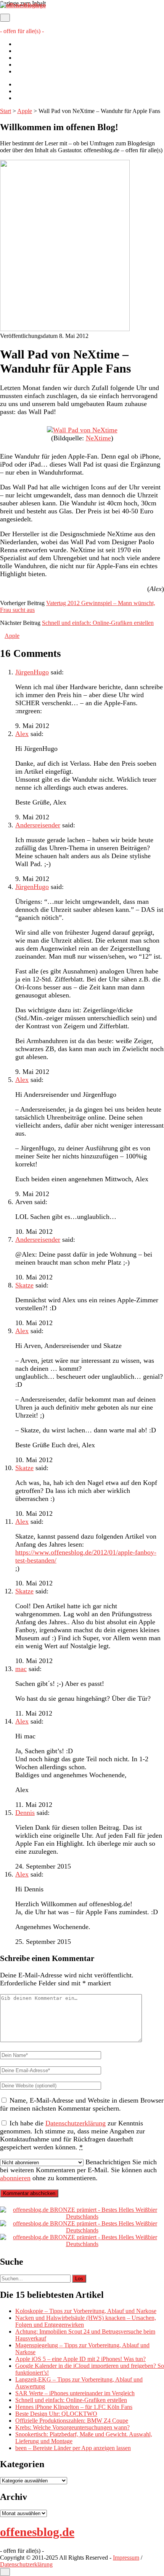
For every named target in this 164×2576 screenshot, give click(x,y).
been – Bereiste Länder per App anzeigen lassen (73, 2448)
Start (6, 111)
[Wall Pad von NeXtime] (82, 430)
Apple (25, 111)
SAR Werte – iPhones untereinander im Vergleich (75, 2393)
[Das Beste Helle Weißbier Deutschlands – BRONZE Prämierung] (82, 2244)
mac (21, 1669)
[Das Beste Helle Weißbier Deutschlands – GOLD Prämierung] (82, 2217)
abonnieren (15, 2178)
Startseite (26, 44)
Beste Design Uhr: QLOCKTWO (56, 2414)
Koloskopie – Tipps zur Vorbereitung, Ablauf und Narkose (86, 2311)
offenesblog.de (37, 2532)
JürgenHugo (32, 672)
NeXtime (98, 438)
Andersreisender (38, 825)
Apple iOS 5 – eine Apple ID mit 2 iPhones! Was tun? (80, 2359)
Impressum (28, 65)
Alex (22, 734)
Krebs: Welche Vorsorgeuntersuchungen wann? (72, 2427)
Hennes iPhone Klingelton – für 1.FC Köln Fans (74, 2407)
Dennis (25, 1813)
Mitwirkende (31, 51)
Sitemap (25, 58)
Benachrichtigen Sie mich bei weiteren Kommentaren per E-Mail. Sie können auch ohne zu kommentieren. (78, 2170)
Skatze (24, 1285)
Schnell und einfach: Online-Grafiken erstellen (98, 623)
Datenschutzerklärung (42, 71)
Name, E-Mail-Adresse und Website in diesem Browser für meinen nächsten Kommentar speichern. (82, 2104)
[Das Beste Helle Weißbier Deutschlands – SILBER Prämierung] (82, 2230)
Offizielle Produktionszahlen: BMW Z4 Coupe (72, 2421)
